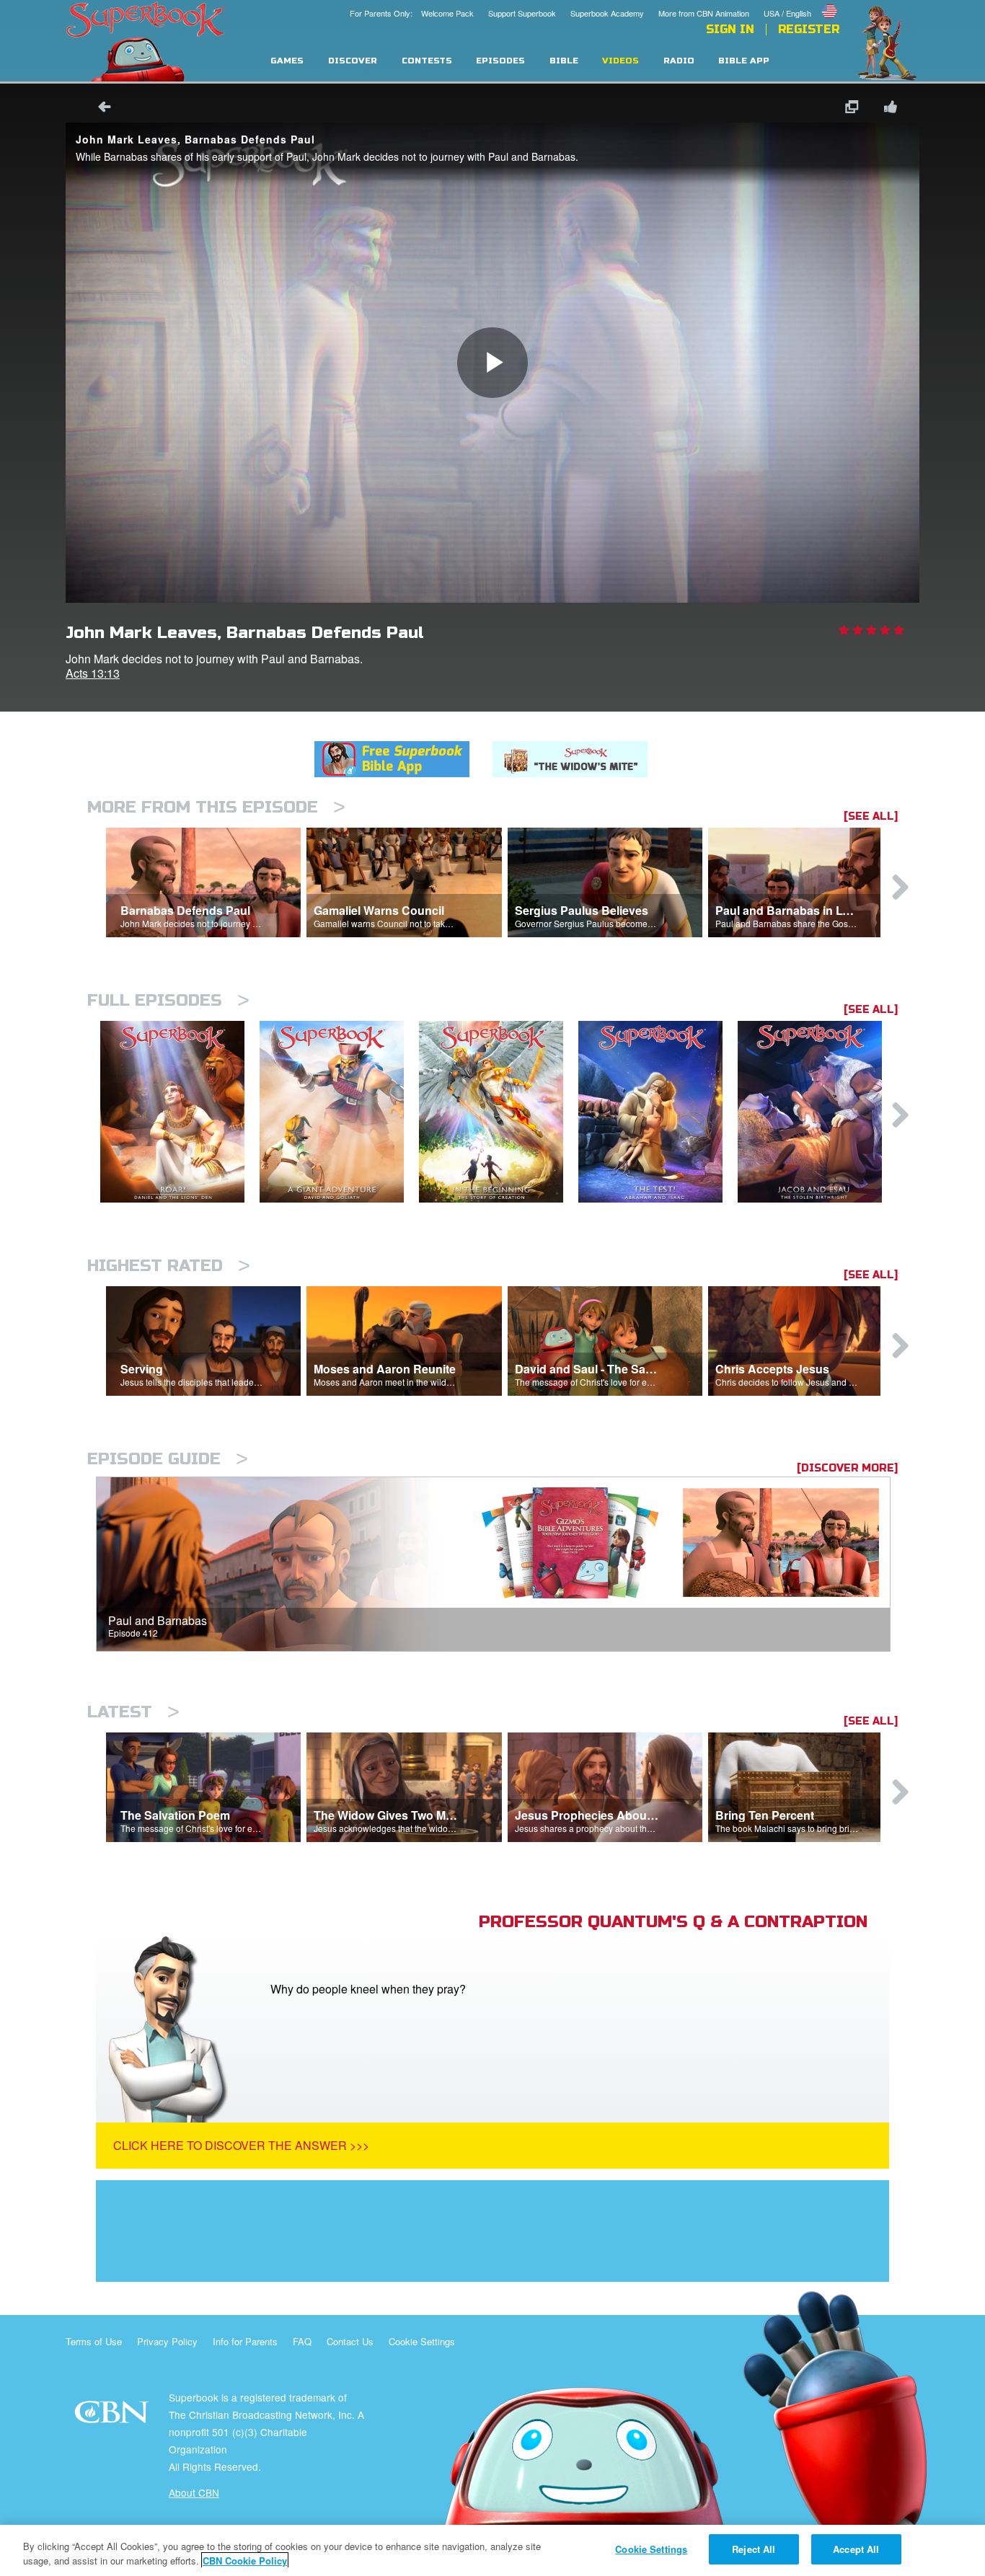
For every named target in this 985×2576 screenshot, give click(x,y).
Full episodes (168, 1000)
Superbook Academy (607, 13)
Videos (620, 61)
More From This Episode (216, 807)
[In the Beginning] (499, 1112)
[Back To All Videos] (100, 109)
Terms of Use (94, 2341)
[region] (492, 2550)
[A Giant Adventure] (339, 1112)
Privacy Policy (167, 2341)
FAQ (302, 2341)
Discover (353, 61)
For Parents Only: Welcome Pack (412, 13)
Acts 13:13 (93, 673)
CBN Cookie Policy (245, 2560)
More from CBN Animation (704, 13)
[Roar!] (180, 1112)
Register (809, 30)
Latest (133, 1712)
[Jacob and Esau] (817, 1112)
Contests (427, 61)
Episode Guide (168, 1459)
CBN (114, 2416)
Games (287, 61)
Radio (679, 61)
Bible (564, 61)
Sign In (730, 30)
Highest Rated (169, 1266)
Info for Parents (245, 2341)
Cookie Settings (422, 2341)
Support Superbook (522, 13)
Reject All (754, 2549)
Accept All (856, 2549)
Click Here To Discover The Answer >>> (241, 2145)
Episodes (500, 61)
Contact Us (350, 2341)
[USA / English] (801, 2)
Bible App (744, 61)
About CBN (194, 2492)
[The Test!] (658, 1112)
